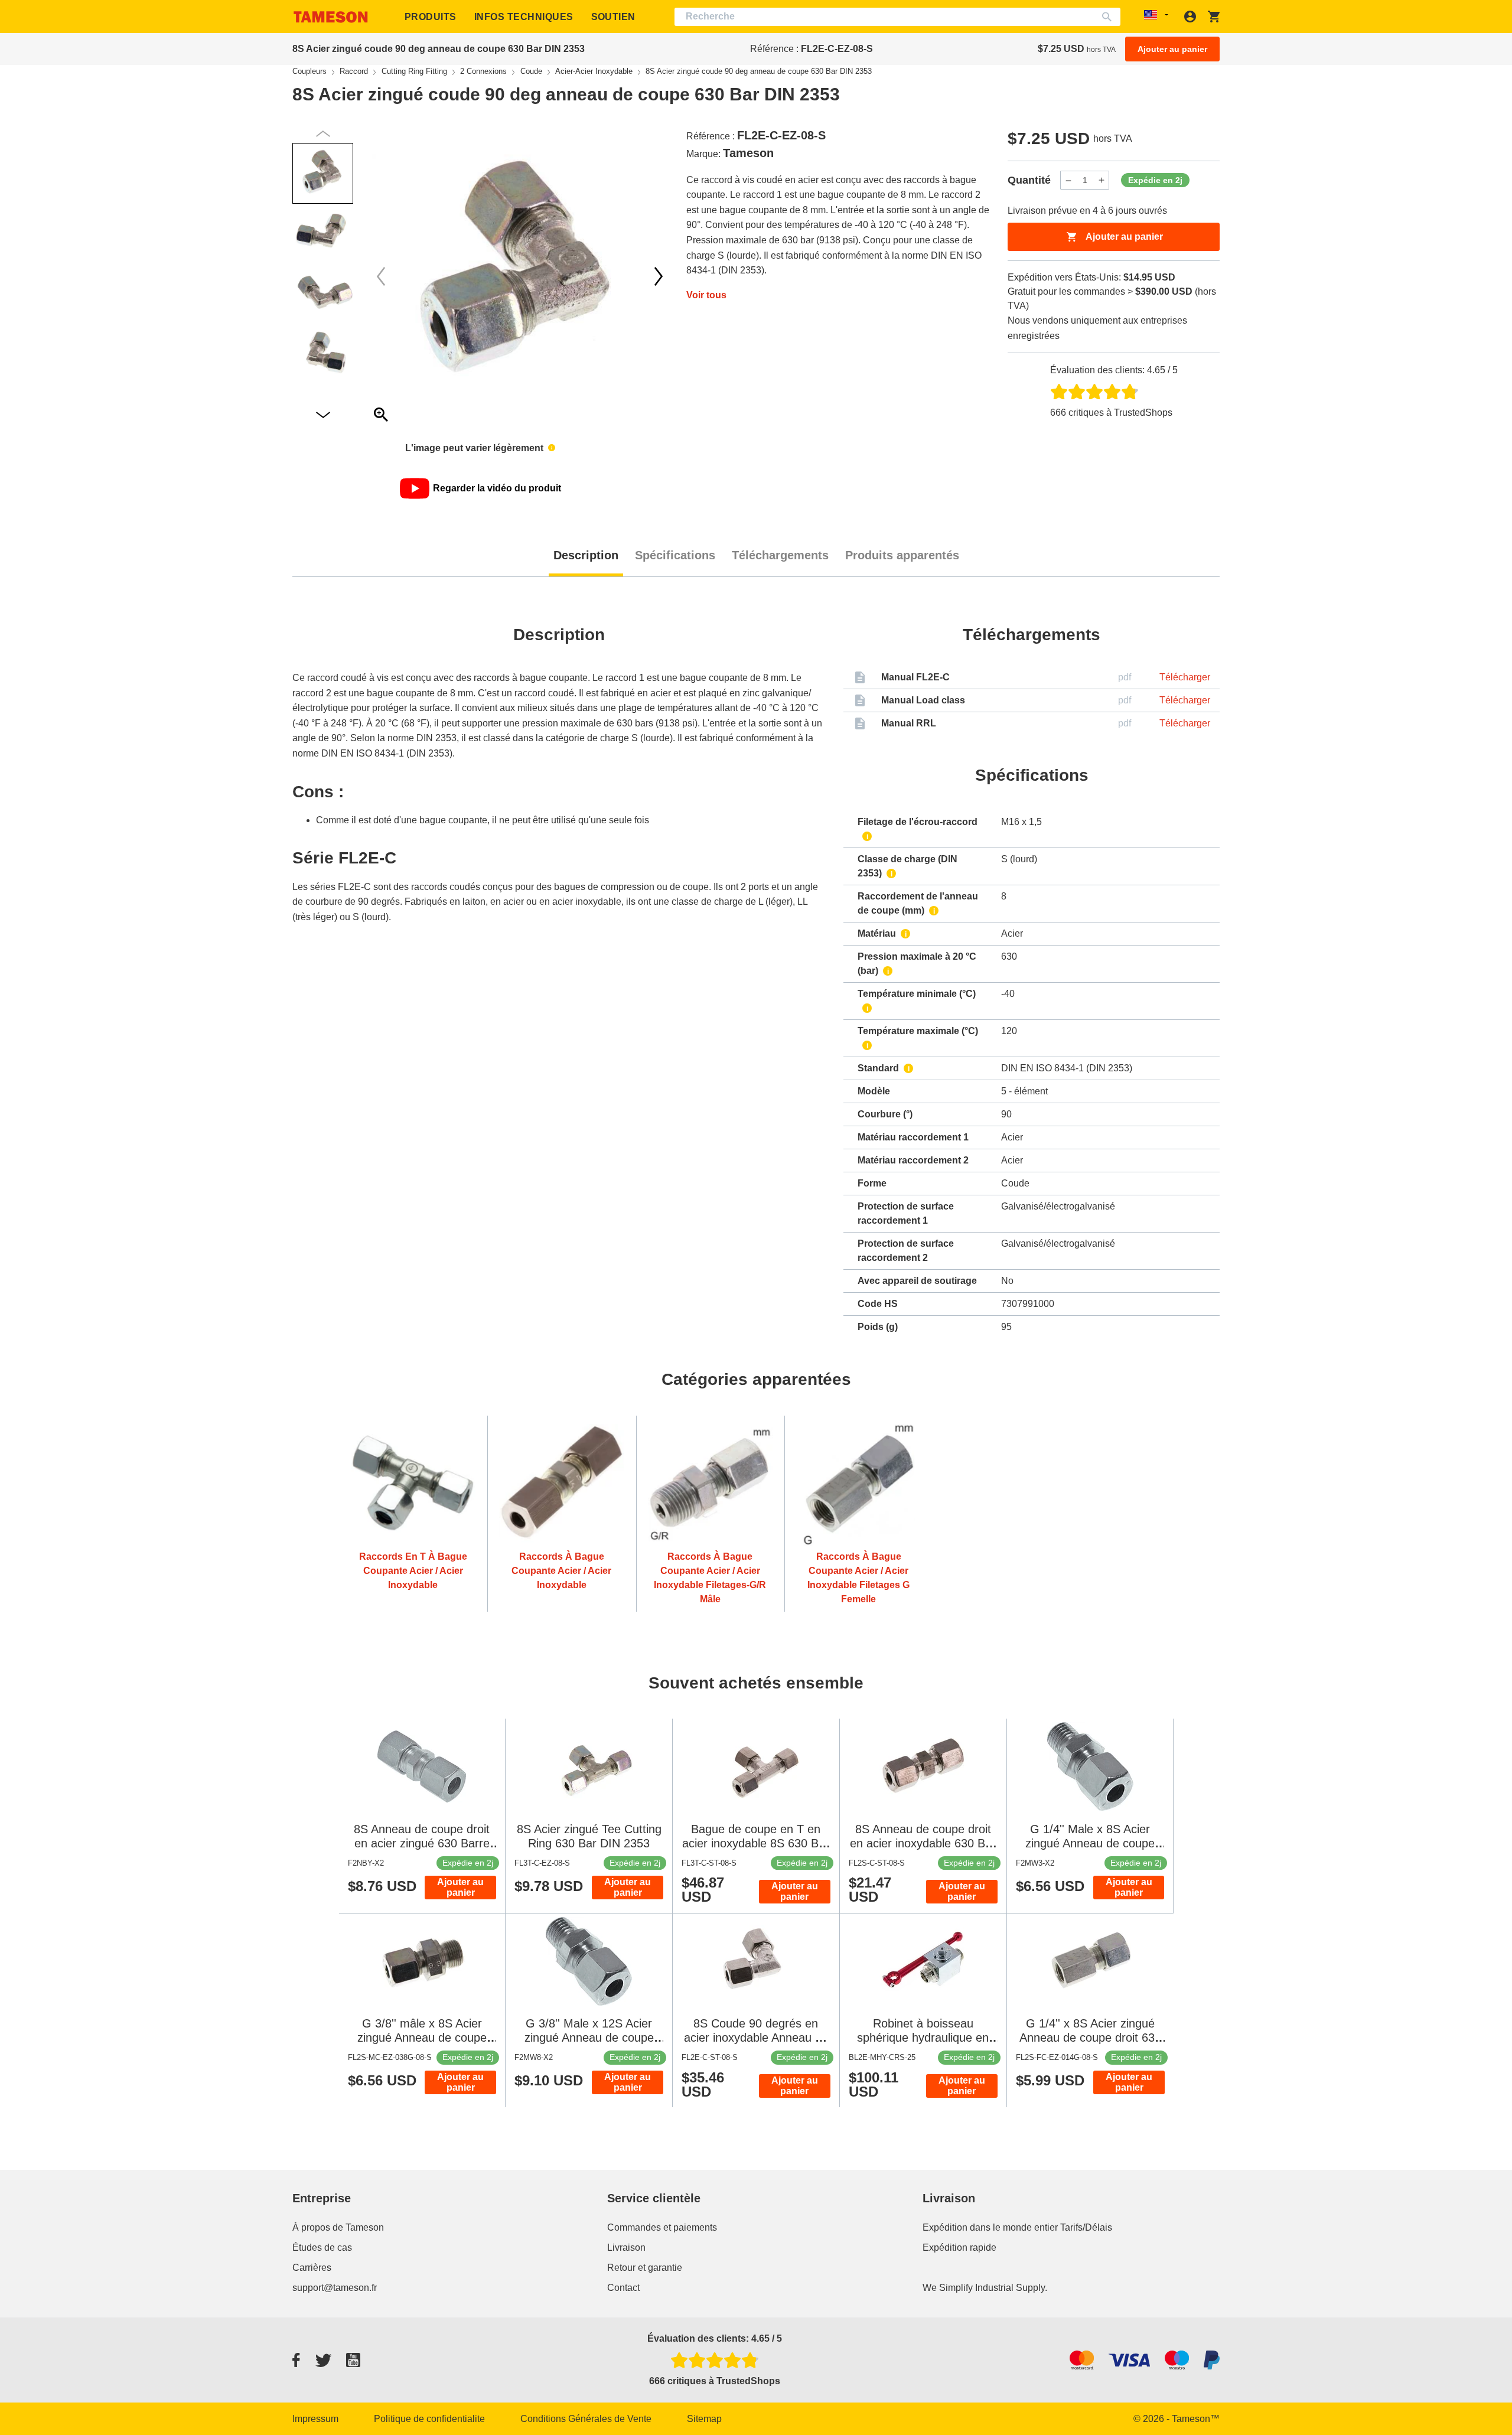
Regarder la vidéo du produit (497, 488)
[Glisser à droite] (381, 276)
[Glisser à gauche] (659, 276)
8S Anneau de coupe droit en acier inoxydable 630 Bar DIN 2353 (923, 1843)
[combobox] (897, 17)
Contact (623, 2288)
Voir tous (706, 295)
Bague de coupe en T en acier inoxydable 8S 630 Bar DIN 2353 (756, 1843)
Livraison (626, 2247)
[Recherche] (1109, 17)
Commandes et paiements (662, 2227)
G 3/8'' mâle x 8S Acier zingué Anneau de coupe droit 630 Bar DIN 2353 (422, 2038)
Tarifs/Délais (1086, 2227)
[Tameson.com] (331, 17)
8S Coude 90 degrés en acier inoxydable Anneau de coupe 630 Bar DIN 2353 (756, 2038)
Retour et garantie (645, 2268)
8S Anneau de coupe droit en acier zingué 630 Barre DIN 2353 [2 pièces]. (422, 1843)
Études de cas (322, 2247)
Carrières (312, 2268)
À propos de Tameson (338, 2227)
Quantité (1029, 180)
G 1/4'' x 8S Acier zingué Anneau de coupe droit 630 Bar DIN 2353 (1090, 2038)
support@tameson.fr (335, 2288)
